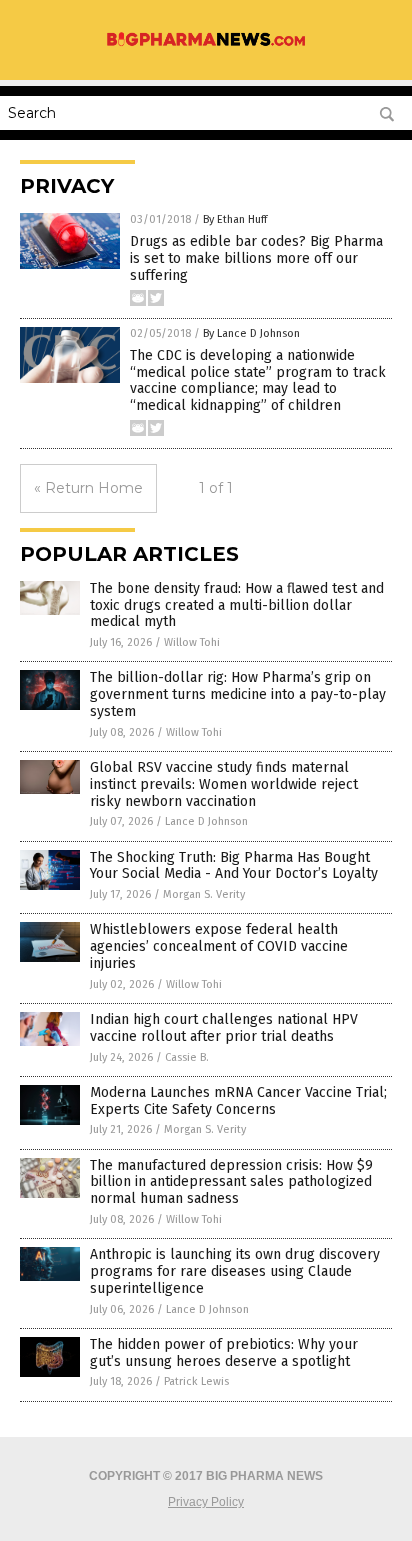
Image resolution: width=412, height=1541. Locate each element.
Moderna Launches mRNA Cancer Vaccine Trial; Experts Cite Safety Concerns (238, 1101)
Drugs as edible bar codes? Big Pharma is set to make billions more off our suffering (256, 258)
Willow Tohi (192, 642)
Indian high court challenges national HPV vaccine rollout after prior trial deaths (224, 1028)
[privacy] (206, 45)
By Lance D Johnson (251, 333)
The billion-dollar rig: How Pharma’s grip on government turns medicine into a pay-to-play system (238, 694)
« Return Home (88, 488)
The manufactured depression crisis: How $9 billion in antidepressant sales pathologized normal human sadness (231, 1182)
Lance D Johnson (206, 821)
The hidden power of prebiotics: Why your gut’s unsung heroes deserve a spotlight (224, 1353)
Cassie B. (187, 1057)
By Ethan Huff (235, 219)
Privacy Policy (206, 1502)
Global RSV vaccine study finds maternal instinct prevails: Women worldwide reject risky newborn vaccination (224, 784)
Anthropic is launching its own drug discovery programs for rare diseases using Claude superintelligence (235, 1271)
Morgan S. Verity (204, 894)
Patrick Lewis (196, 1381)
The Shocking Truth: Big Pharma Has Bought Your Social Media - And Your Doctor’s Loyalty (234, 866)
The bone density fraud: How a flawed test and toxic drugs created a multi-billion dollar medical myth (237, 605)
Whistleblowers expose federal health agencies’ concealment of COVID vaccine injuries (219, 946)
